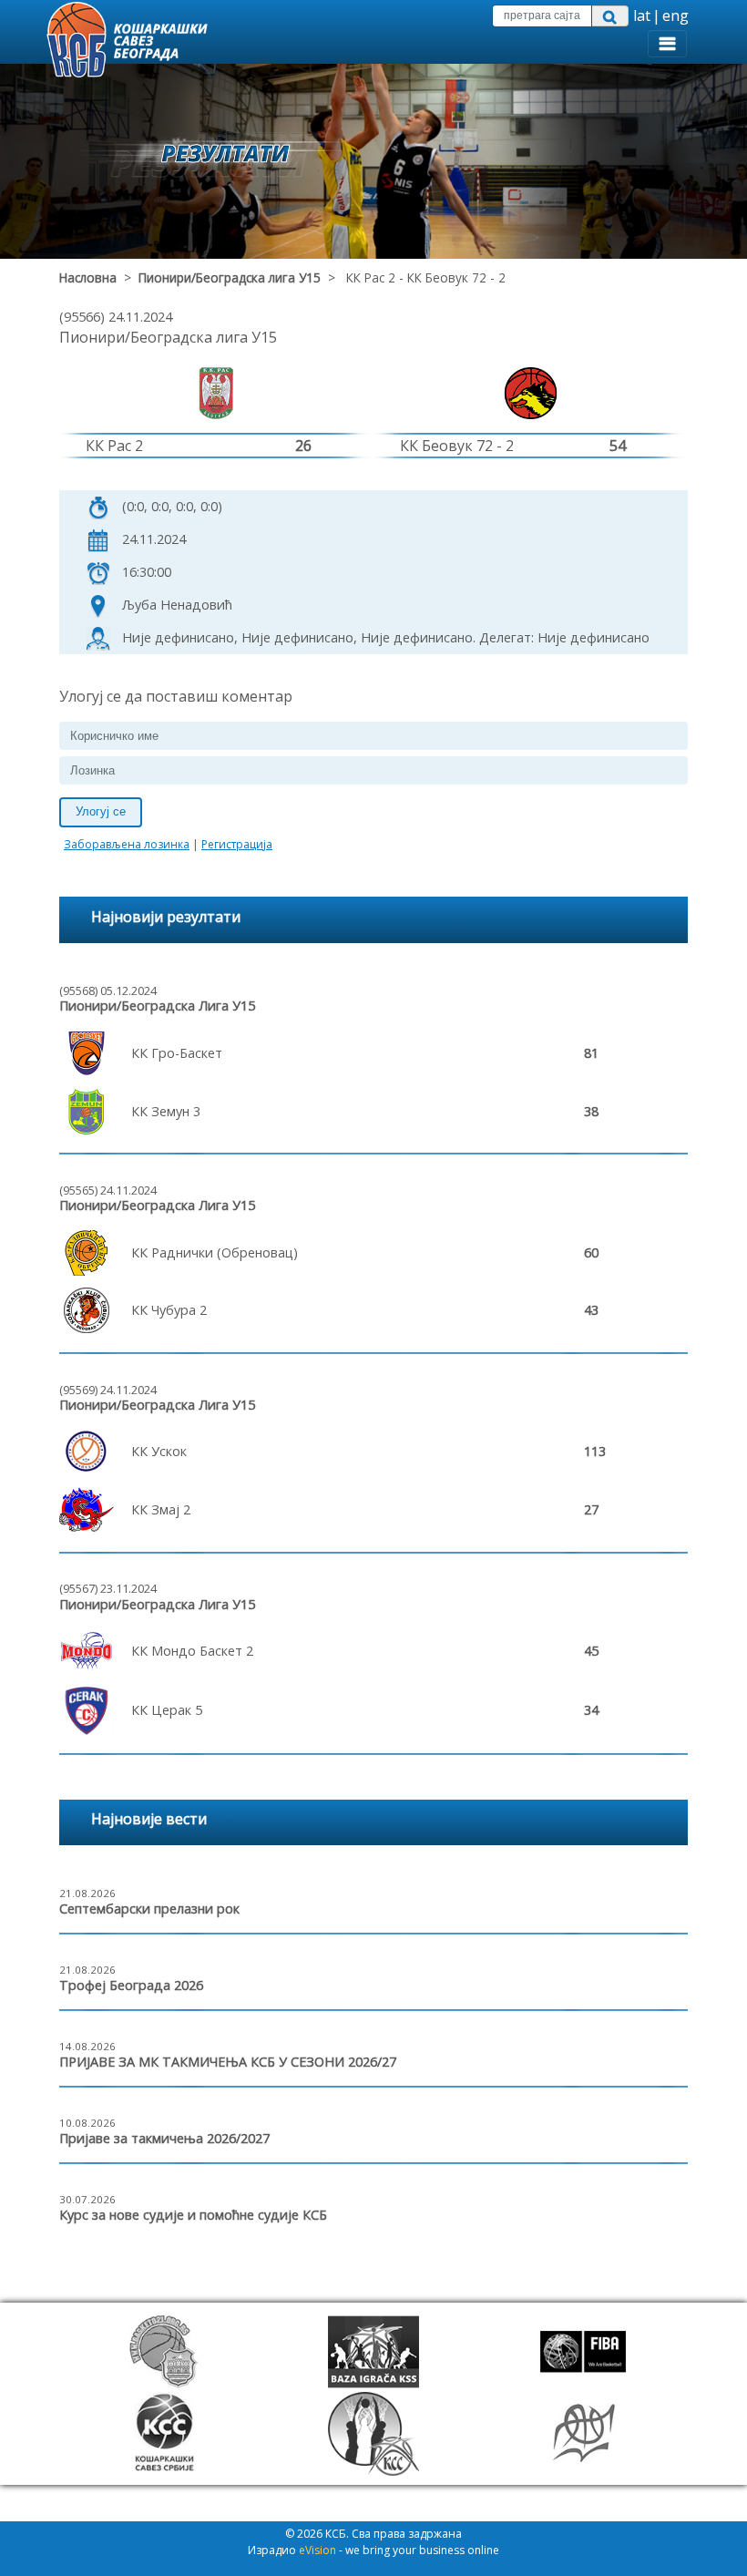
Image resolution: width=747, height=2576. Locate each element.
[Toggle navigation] (667, 44)
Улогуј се (101, 811)
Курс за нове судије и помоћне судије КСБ (193, 2215)
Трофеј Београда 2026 (131, 1985)
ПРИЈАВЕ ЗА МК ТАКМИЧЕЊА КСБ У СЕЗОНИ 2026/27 (228, 2062)
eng (675, 15)
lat (642, 15)
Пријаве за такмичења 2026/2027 (164, 2138)
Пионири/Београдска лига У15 (230, 277)
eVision (317, 2550)
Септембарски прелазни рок (149, 1909)
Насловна (88, 277)
